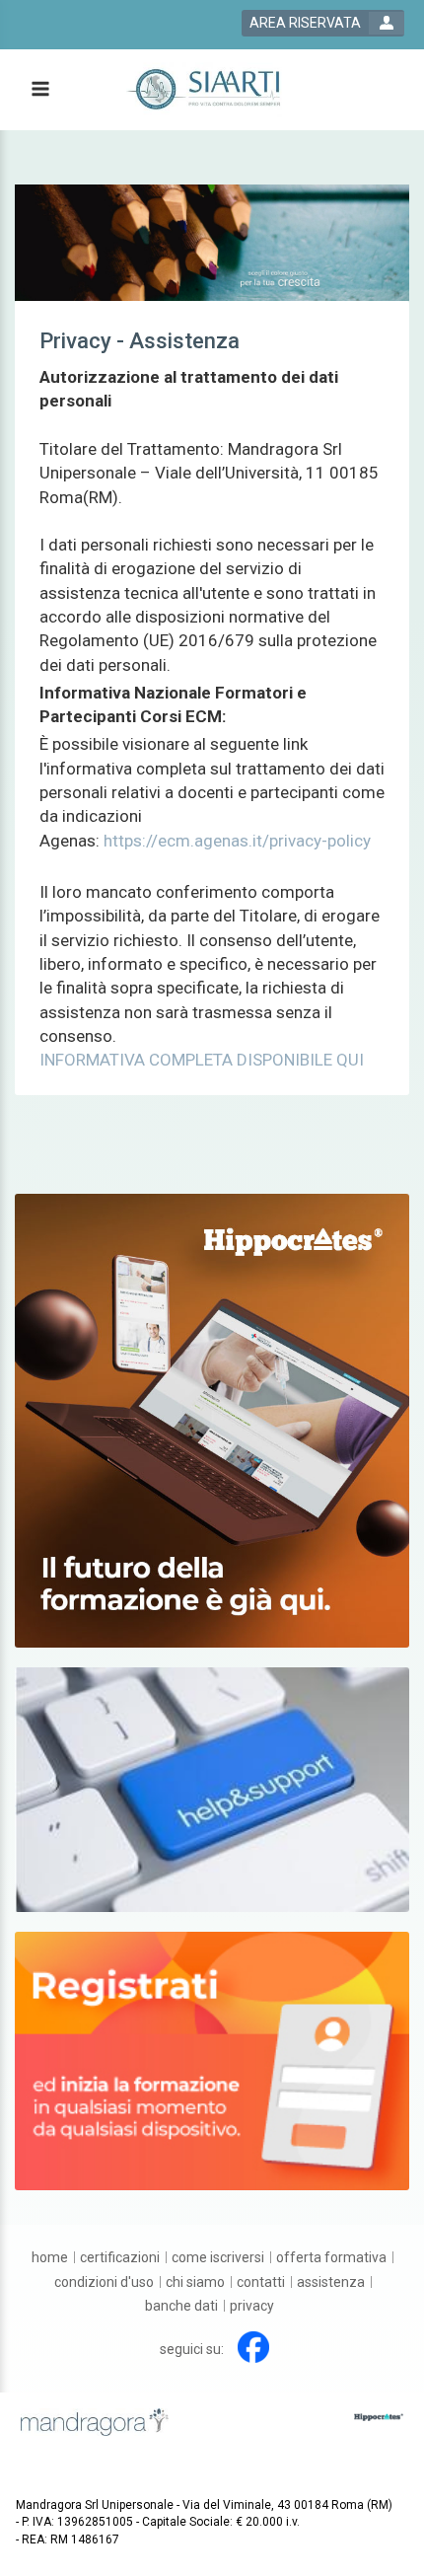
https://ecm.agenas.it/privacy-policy (237, 841)
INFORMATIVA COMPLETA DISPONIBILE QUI (202, 1060)
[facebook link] (253, 2347)
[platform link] (208, 90)
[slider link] (212, 1789)
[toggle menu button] (39, 90)
